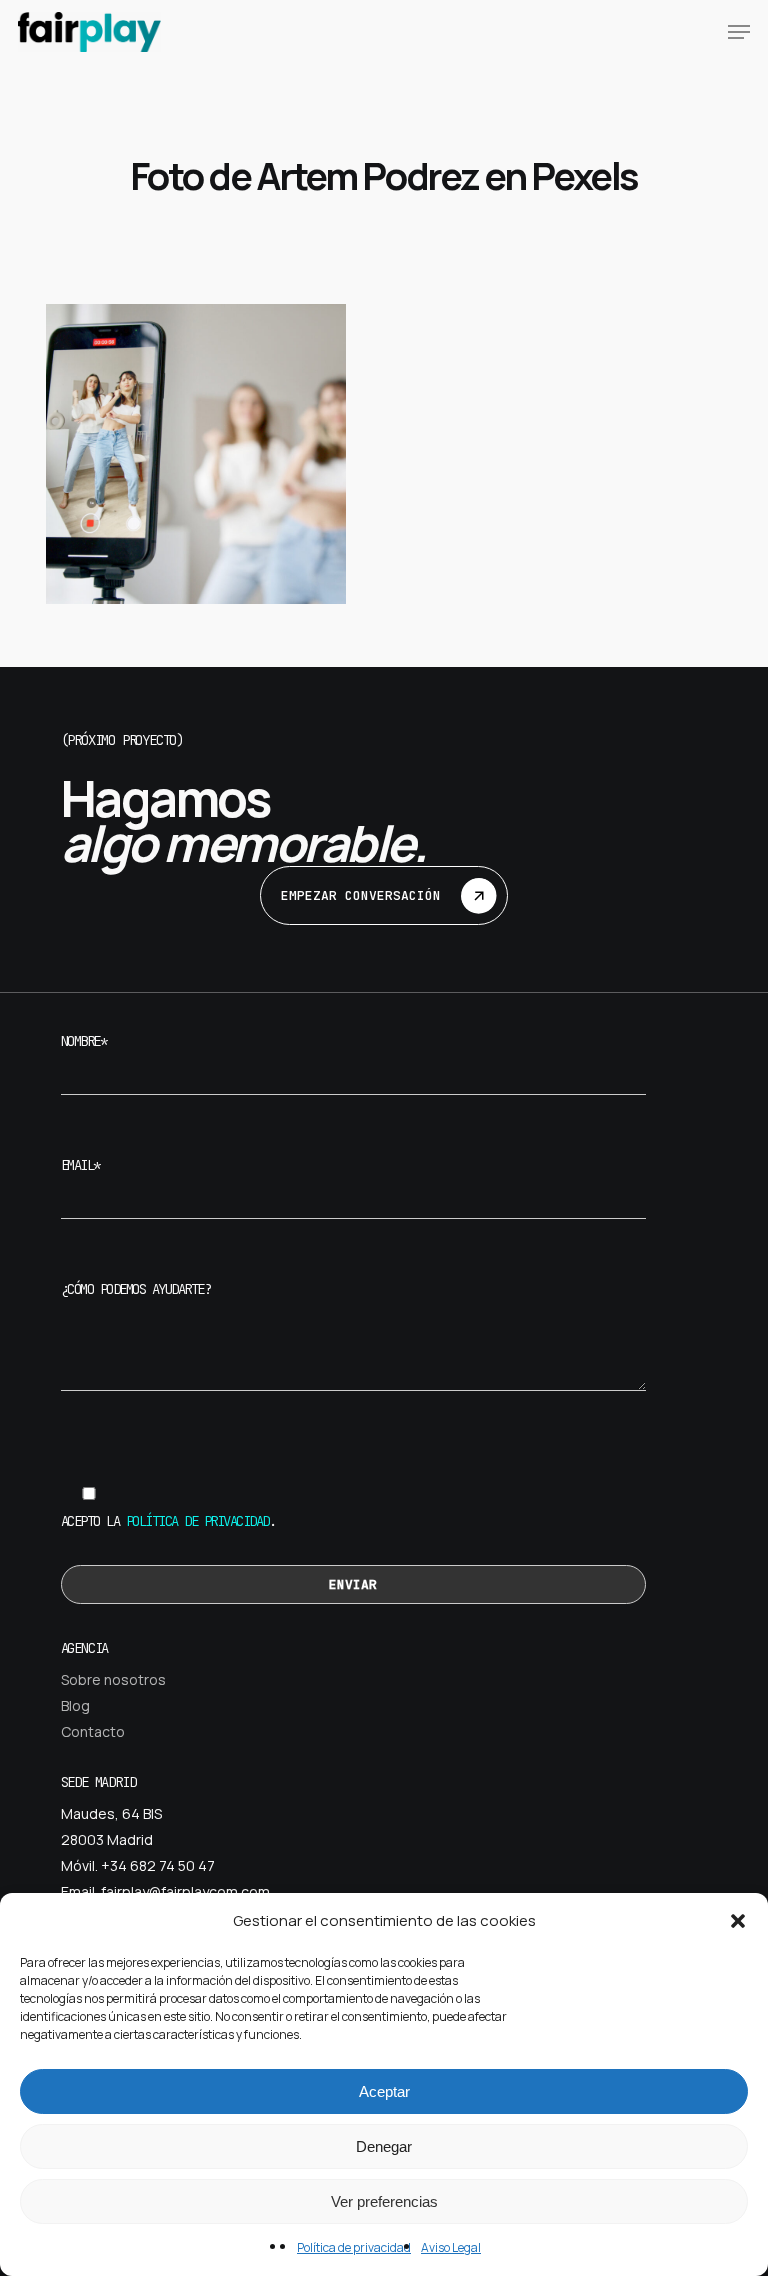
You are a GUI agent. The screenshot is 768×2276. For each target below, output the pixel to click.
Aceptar (384, 2091)
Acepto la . (168, 1521)
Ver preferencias (384, 2201)
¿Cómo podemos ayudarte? (136, 1289)
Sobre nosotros (113, 1679)
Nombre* (84, 1041)
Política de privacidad (354, 2247)
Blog (75, 1705)
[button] (738, 1921)
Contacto (93, 1731)
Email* (80, 1165)
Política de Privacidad (197, 1521)
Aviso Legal (451, 2247)
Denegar (384, 2146)
